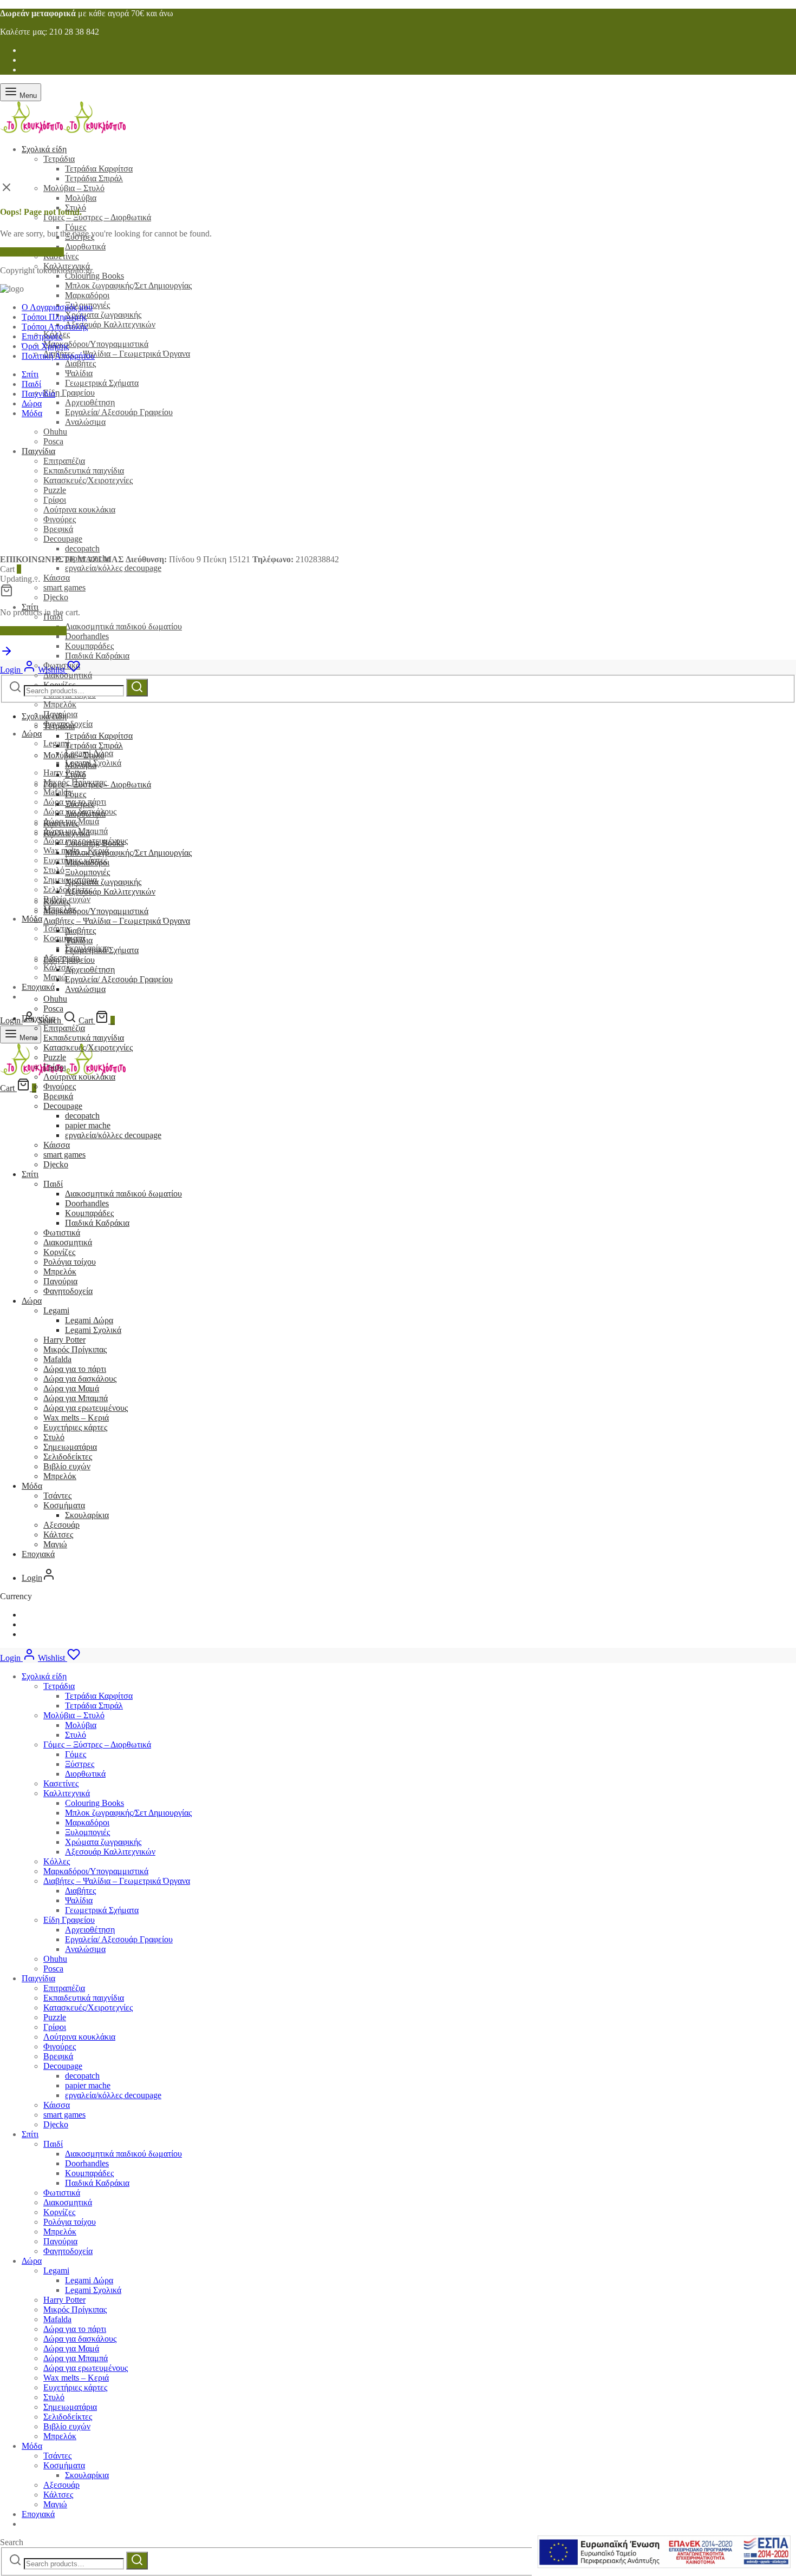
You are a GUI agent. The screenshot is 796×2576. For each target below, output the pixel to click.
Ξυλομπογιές (87, 872)
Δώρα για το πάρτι (75, 1369)
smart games (64, 587)
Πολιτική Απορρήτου (58, 356)
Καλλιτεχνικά (67, 833)
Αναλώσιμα (85, 422)
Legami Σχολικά (93, 1330)
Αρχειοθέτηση (90, 402)
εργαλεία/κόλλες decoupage (113, 568)
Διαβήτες (80, 363)
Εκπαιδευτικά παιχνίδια (84, 1038)
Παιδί (31, 384)
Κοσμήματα (64, 938)
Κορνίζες (59, 1252)
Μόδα (32, 919)
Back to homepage (32, 252)
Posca (53, 1008)
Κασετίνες (61, 823)
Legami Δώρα (89, 1320)
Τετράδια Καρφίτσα (99, 169)
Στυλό (54, 870)
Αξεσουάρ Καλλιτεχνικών (110, 324)
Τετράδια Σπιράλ (94, 178)
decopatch (82, 1116)
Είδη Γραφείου (69, 393)
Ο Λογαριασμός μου (57, 307)
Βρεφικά (58, 1096)
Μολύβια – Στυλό (74, 188)
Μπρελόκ (60, 704)
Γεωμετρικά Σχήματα (102, 383)
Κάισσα (57, 578)
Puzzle (55, 1057)
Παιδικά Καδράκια (97, 656)
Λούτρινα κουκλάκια (79, 1077)
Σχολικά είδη (44, 149)
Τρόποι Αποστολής (55, 327)
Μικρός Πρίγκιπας (75, 1349)
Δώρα (32, 734)
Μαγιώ (55, 977)
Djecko (56, 597)
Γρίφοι (55, 1067)
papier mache (88, 1125)
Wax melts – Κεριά (76, 1418)
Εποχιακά (38, 987)
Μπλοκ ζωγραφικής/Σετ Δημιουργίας (128, 285)
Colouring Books (94, 276)
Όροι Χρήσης (45, 346)
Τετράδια (59, 159)
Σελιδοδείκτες (68, 1457)
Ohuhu (55, 1959)
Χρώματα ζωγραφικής (103, 315)
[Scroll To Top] (6, 655)
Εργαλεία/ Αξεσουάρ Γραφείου (119, 412)
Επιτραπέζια (64, 1028)
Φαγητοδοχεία (68, 1291)
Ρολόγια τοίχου (70, 1262)
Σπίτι (30, 607)
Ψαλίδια (79, 373)
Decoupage (63, 1106)
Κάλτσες (58, 1535)
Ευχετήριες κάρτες (75, 1427)
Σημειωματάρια (70, 1447)
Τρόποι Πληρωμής (54, 317)
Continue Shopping (33, 631)
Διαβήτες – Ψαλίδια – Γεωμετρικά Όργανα (117, 354)
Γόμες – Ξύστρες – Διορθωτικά (97, 217)
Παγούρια (60, 1281)
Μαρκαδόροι (87, 295)
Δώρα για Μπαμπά (76, 1398)
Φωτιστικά (62, 1233)
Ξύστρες (80, 804)
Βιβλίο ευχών (67, 1466)
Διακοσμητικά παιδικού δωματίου (123, 626)
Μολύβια (81, 198)
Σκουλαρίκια (87, 1515)
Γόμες (76, 227)
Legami (56, 1310)
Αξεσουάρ (61, 1525)
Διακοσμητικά (68, 675)
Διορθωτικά (85, 247)
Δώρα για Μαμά (71, 1388)
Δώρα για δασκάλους (80, 1379)
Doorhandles (87, 636)
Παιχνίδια (38, 394)
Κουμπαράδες (89, 646)
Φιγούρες (60, 1086)
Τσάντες (57, 1496)
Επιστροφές (42, 336)
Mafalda (57, 1359)
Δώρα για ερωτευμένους (86, 1408)
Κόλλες (57, 901)
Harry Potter (64, 773)
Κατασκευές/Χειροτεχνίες (88, 1047)
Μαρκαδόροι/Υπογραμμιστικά (96, 344)
